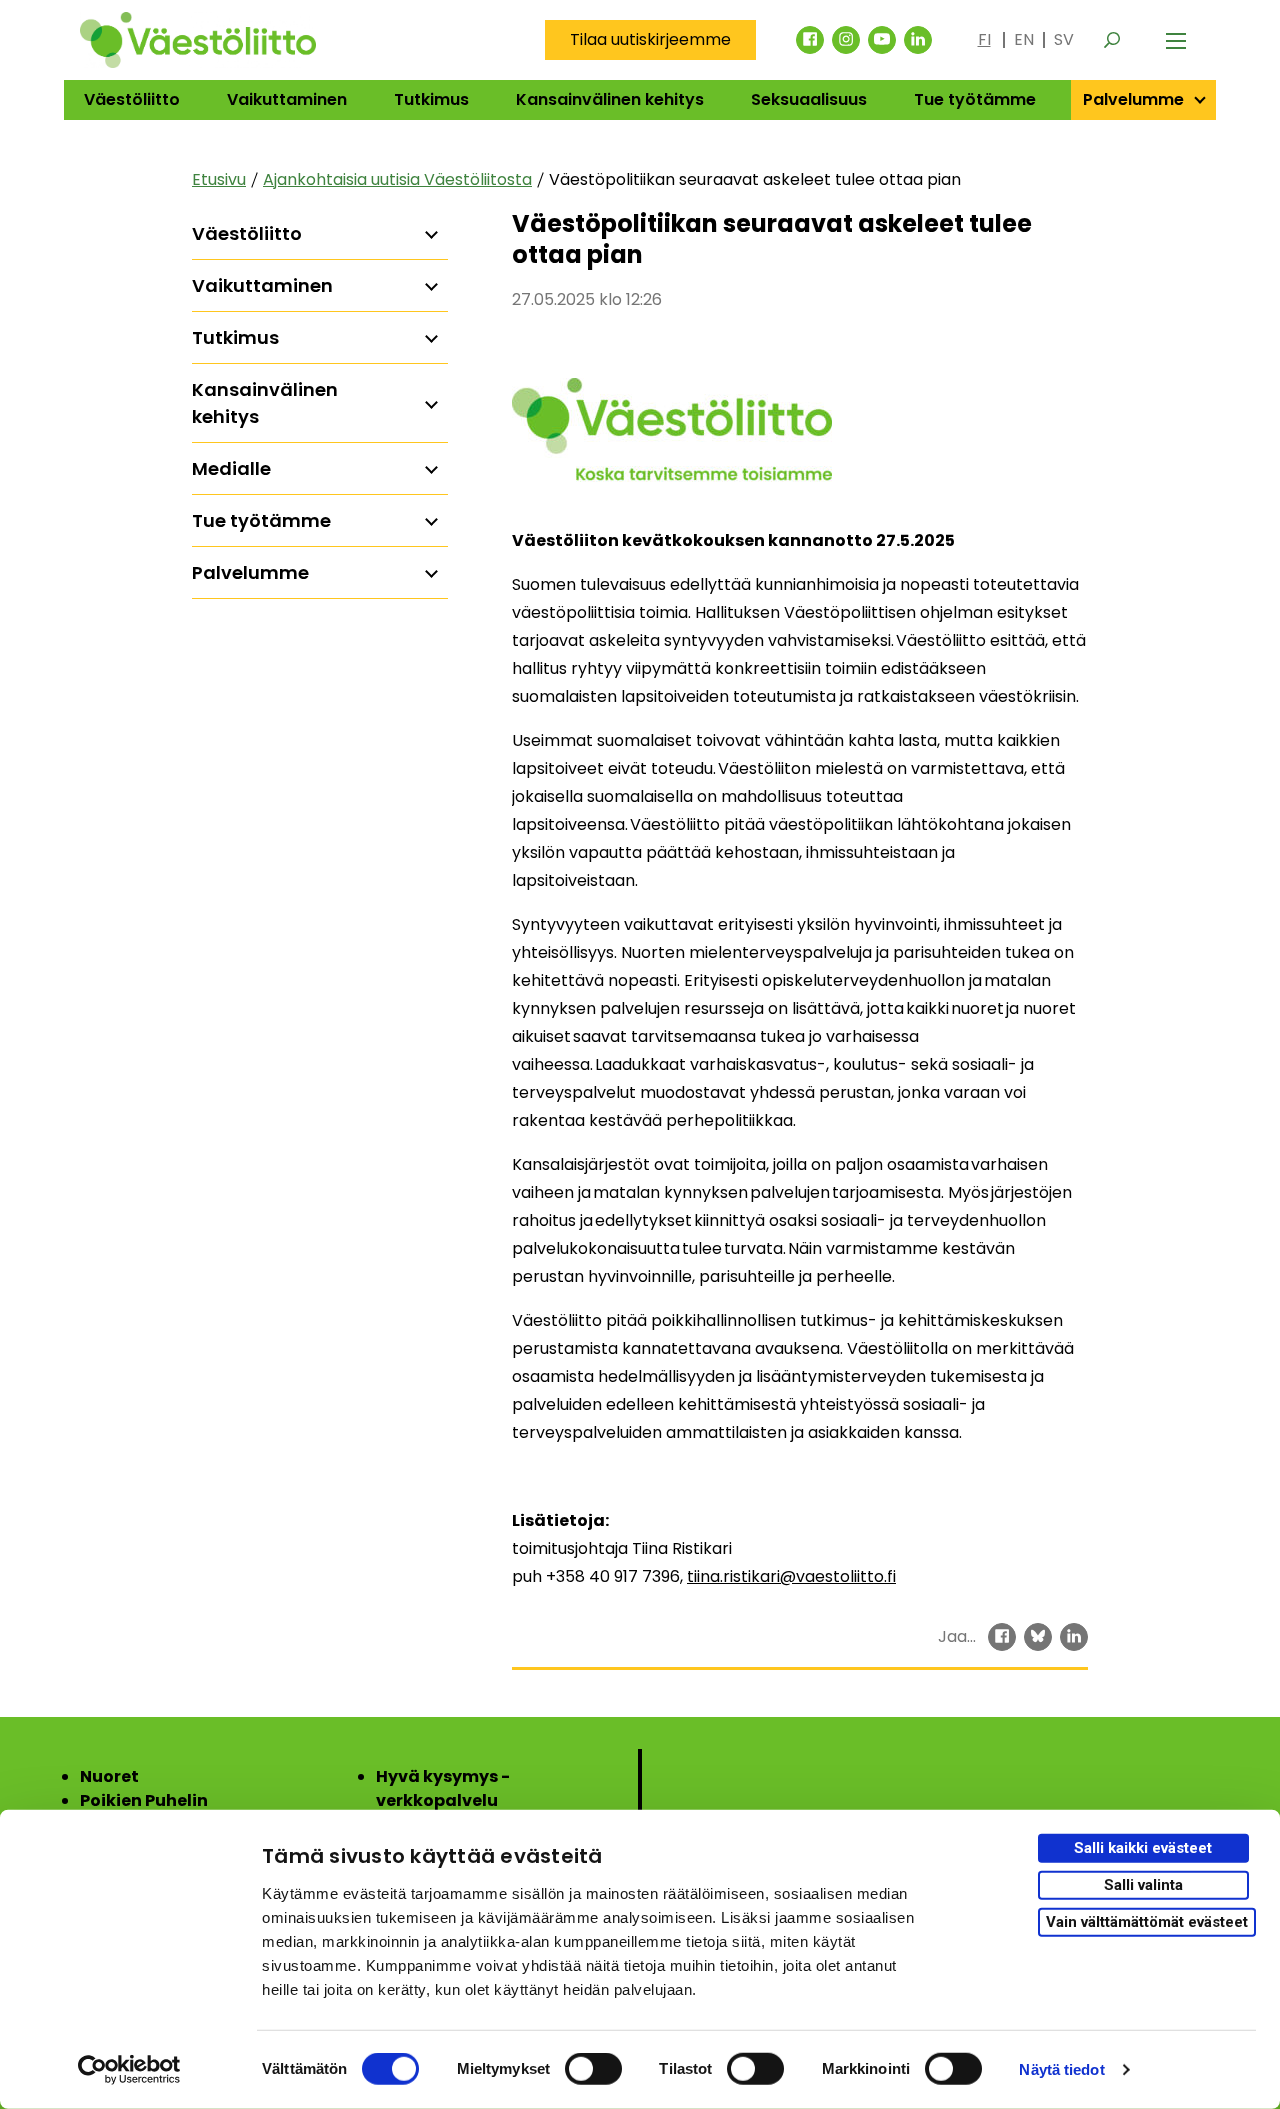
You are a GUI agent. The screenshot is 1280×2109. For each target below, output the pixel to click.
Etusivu (219, 179)
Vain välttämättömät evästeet (1147, 1921)
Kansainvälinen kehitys (610, 99)
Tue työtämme (975, 99)
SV (1064, 39)
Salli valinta (1143, 1885)
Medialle (231, 468)
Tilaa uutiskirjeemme (650, 39)
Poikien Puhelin (144, 1800)
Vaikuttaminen (287, 99)
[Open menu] (1176, 40)
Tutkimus (431, 99)
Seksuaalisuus (809, 99)
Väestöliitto (132, 99)
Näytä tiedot (1061, 2069)
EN (1024, 39)
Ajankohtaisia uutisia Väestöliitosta (397, 179)
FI (984, 39)
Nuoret (109, 1776)
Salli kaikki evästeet (1143, 1848)
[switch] (593, 2069)
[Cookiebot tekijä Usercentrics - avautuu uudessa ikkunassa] (129, 2070)
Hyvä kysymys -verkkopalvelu (443, 1788)
